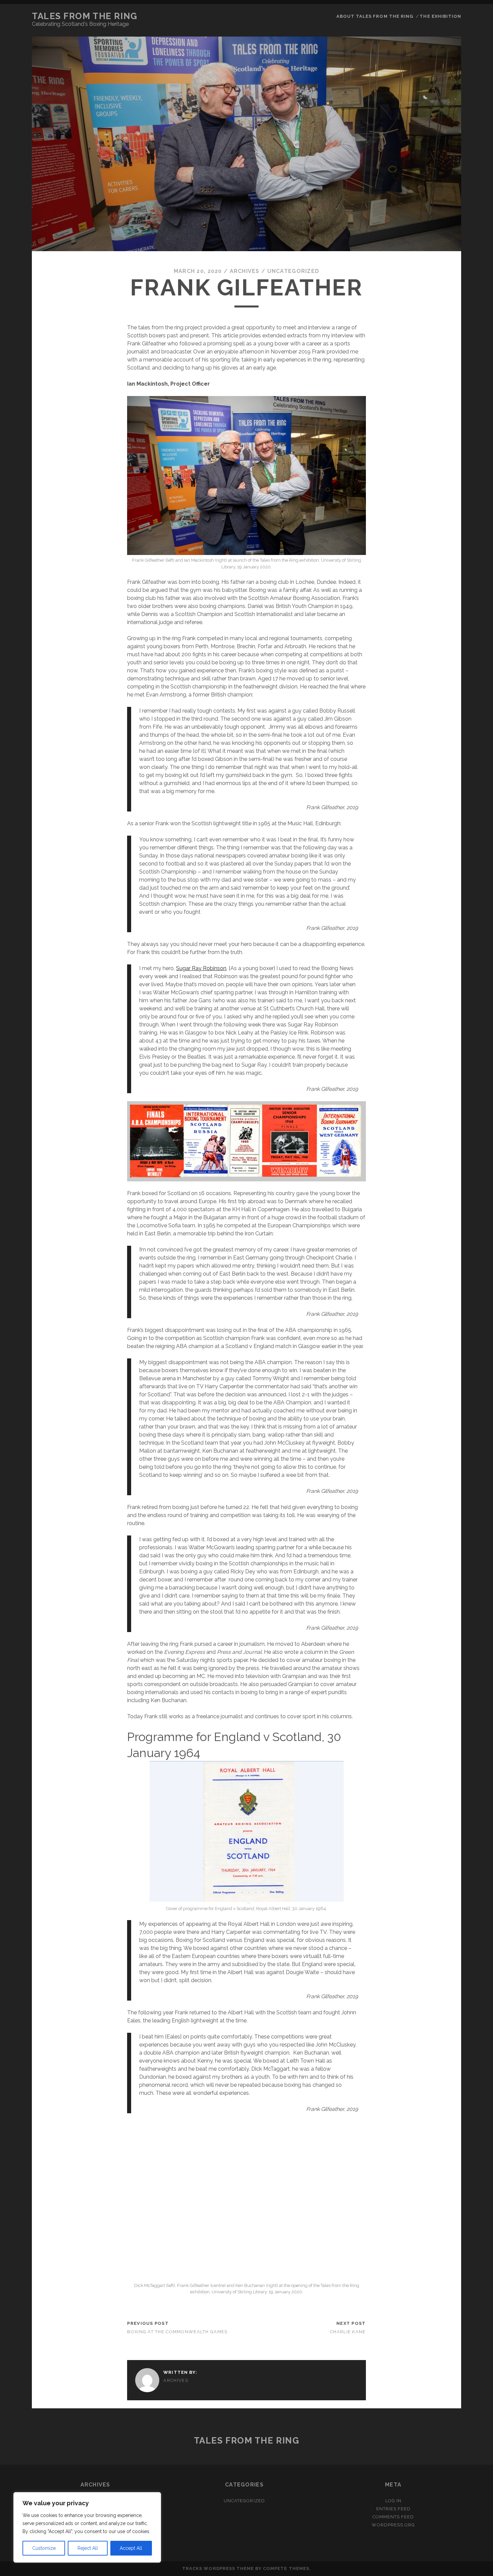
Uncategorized (293, 271)
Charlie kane (348, 2332)
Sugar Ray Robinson (201, 968)
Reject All (88, 2548)
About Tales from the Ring (375, 16)
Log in (393, 2501)
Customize (44, 2548)
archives (245, 271)
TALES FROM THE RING (85, 16)
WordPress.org (393, 2525)
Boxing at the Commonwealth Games (177, 2332)
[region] (87, 2527)
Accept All (131, 2548)
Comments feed (393, 2517)
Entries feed (394, 2509)
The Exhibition (440, 16)
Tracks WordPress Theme (218, 2568)
